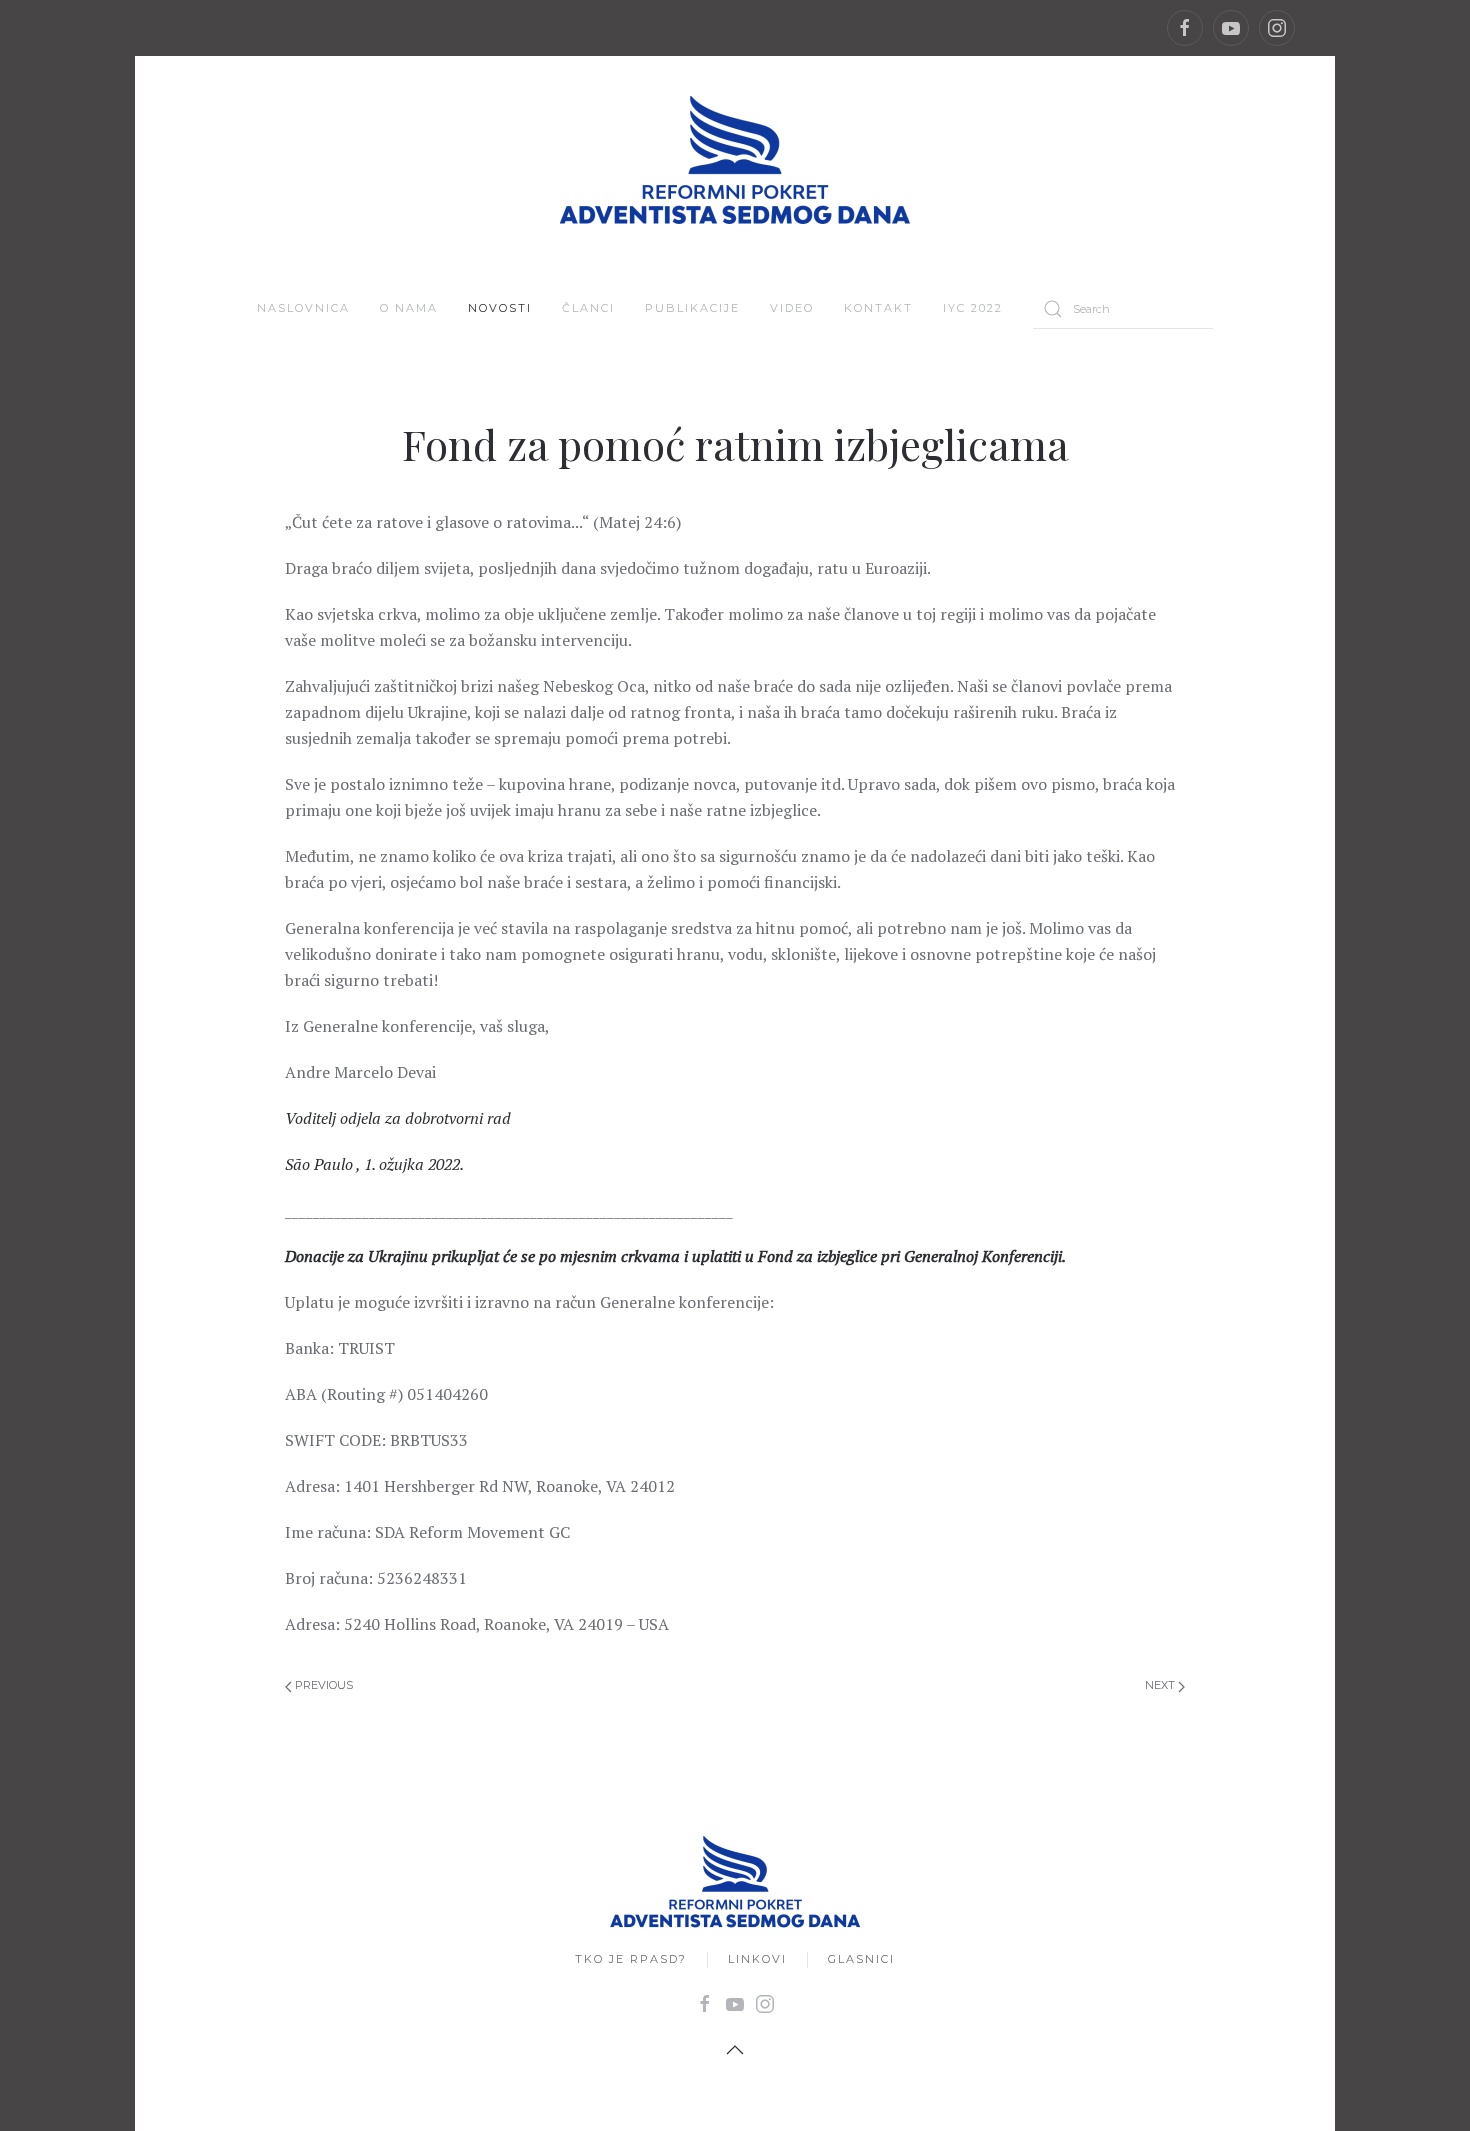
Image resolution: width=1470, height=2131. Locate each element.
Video (792, 308)
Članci (588, 308)
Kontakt (878, 308)
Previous (322, 1685)
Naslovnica (303, 308)
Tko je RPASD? (631, 1959)
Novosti (500, 308)
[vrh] (735, 2050)
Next (1161, 1685)
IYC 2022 (973, 308)
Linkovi (757, 1959)
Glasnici (861, 1959)
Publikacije (692, 308)
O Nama (409, 308)
